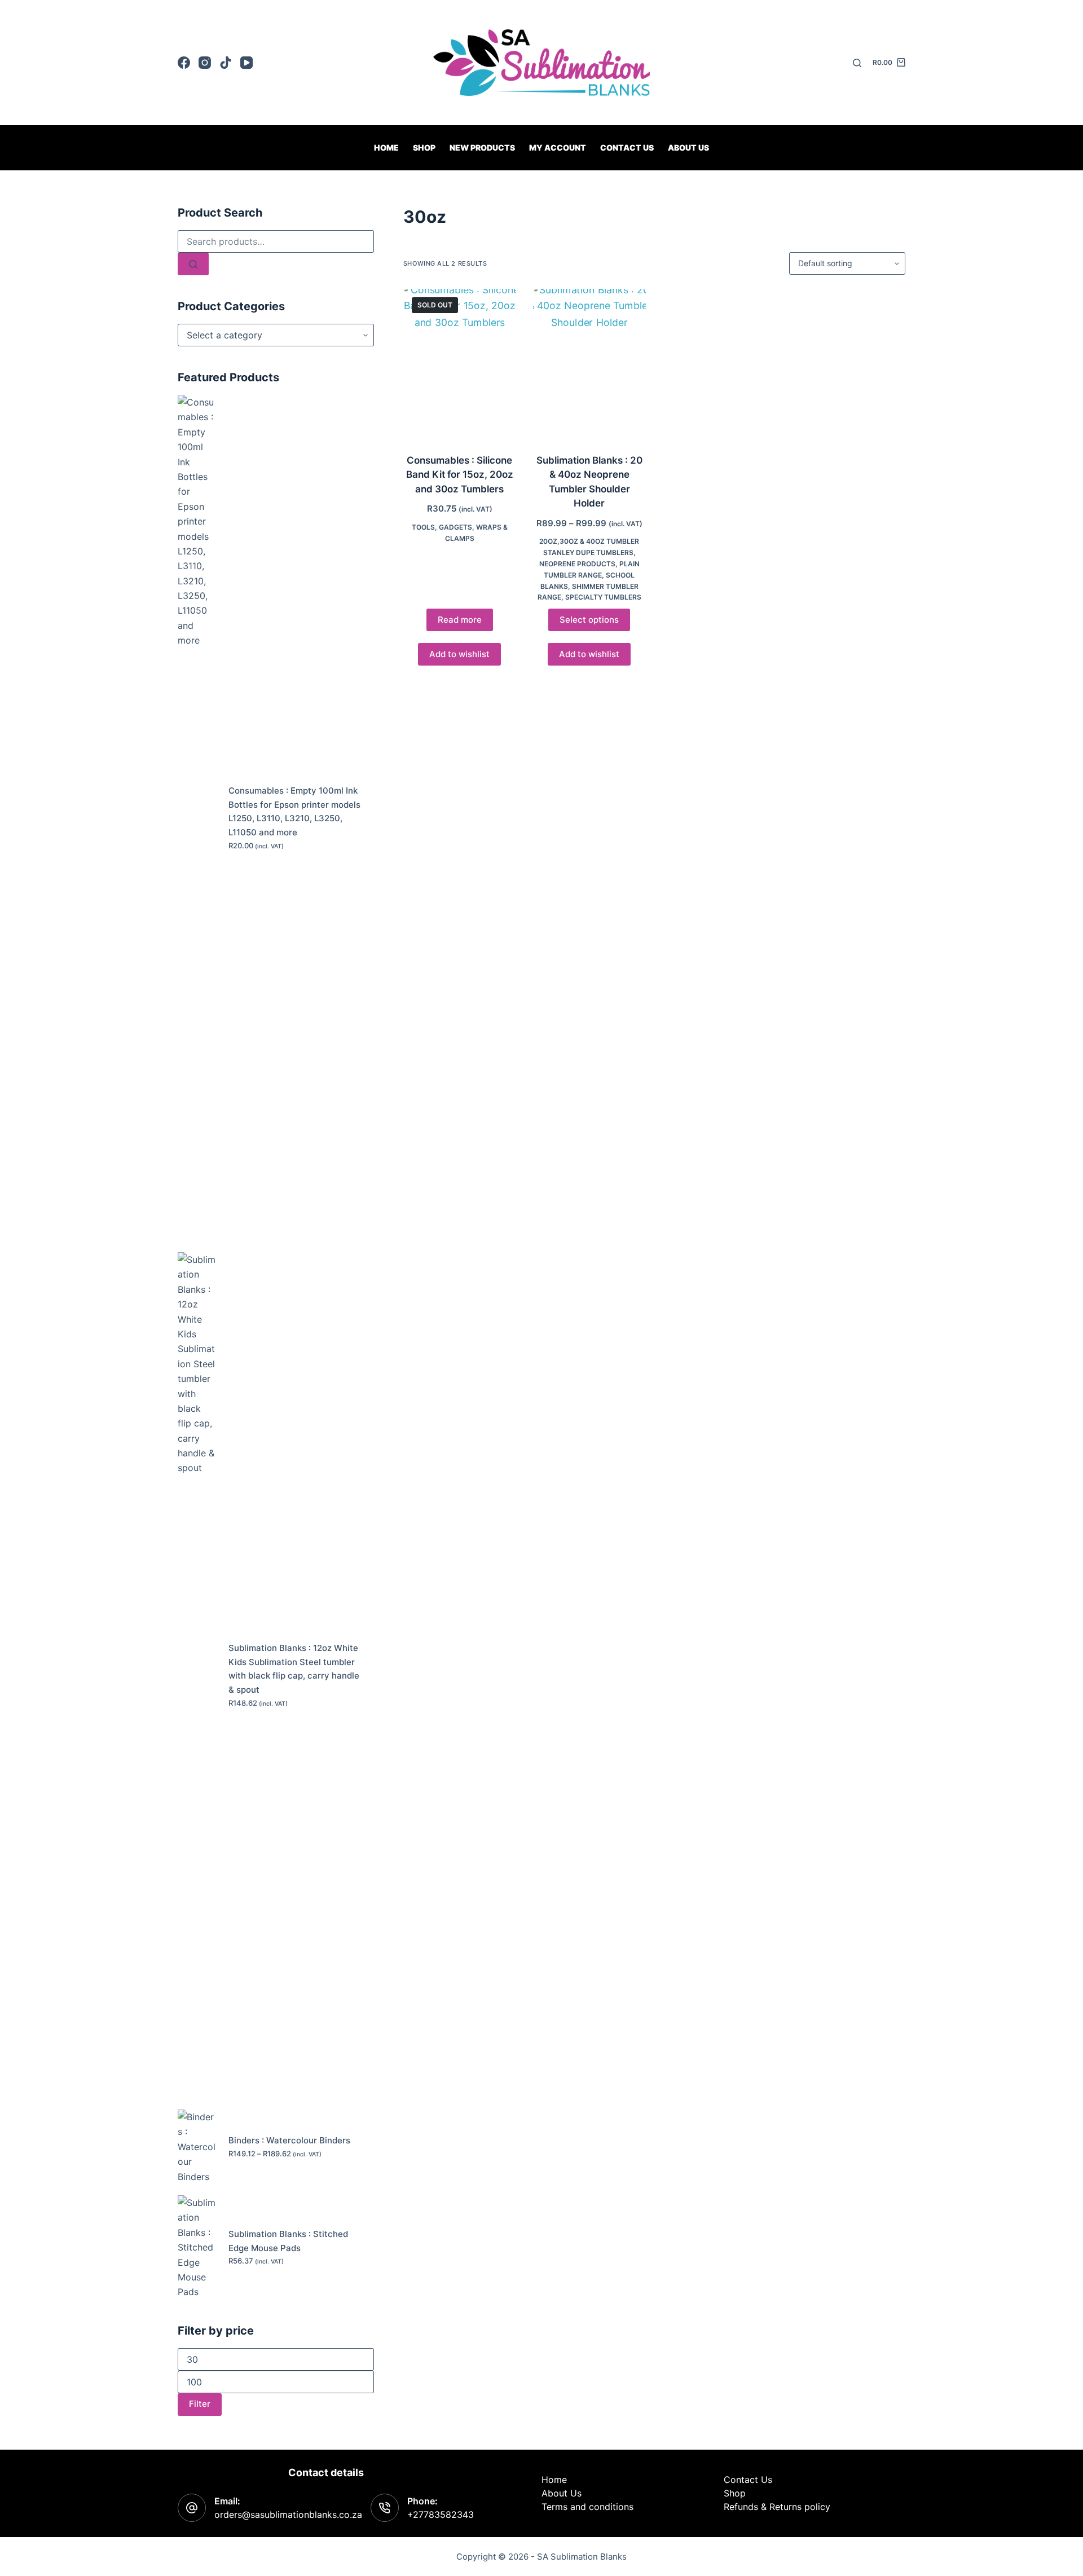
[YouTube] (246, 63)
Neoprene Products (577, 564)
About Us (688, 147)
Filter (200, 2404)
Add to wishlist (459, 654)
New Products (482, 147)
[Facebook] (184, 63)
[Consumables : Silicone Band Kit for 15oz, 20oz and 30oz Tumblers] (460, 364)
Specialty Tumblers (603, 597)
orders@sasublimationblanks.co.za (288, 2515)
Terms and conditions (587, 2507)
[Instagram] (205, 63)
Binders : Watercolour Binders (289, 2140)
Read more (460, 620)
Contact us (627, 147)
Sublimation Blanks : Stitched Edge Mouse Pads (288, 2241)
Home (386, 147)
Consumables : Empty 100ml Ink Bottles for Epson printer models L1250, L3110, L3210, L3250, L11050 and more (294, 811)
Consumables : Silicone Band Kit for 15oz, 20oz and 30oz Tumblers (460, 475)
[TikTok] (226, 63)
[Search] (857, 63)
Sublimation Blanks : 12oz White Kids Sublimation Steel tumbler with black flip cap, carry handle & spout (294, 1669)
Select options (589, 620)
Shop (424, 147)
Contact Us (748, 2480)
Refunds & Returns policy (777, 2507)
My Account (558, 147)
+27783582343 (441, 2515)
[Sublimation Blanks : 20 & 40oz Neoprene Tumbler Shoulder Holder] (589, 364)
